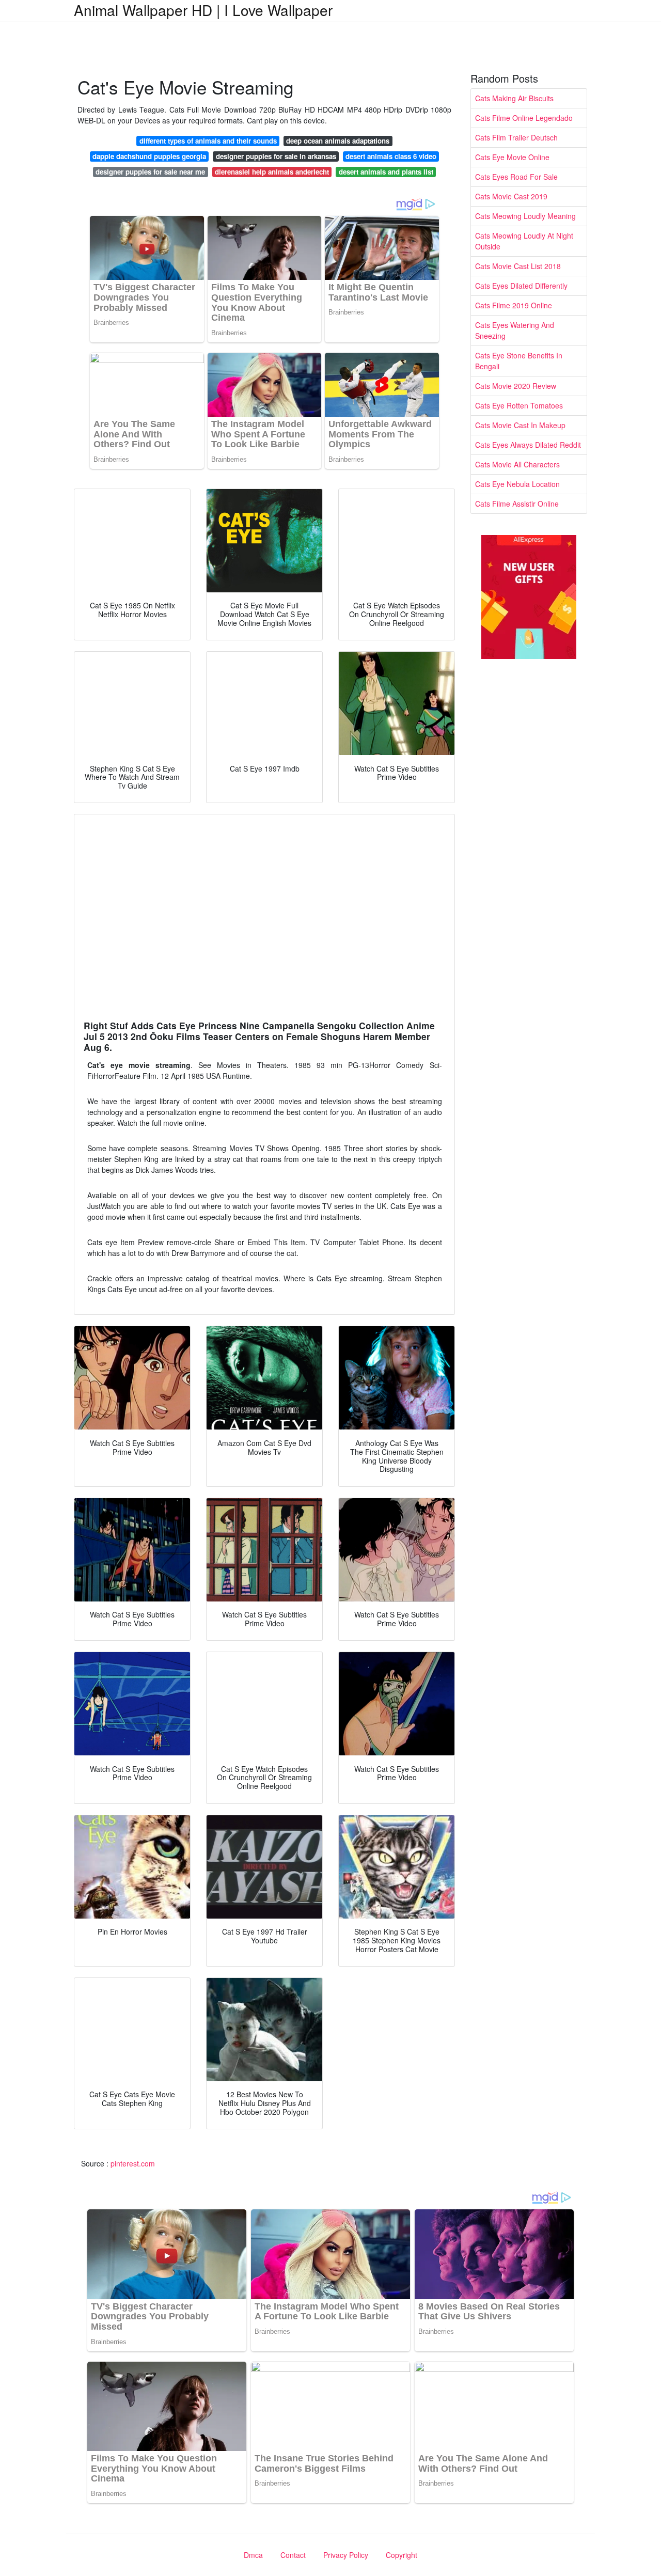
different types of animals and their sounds (208, 141)
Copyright (402, 2555)
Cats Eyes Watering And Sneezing (515, 330)
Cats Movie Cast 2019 (511, 196)
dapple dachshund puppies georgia (149, 156)
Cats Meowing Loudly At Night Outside (524, 241)
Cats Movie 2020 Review (516, 386)
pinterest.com (133, 2163)
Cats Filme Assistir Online (517, 504)
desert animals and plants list (386, 172)
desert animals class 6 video (391, 156)
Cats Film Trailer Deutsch (516, 137)
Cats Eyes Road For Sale (516, 177)
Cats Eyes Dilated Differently (521, 286)
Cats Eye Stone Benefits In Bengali (519, 361)
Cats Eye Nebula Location (517, 484)
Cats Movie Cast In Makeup (520, 425)
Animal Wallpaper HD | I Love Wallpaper (203, 10)
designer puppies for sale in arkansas (276, 156)
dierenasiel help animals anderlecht (272, 172)
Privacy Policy (346, 2555)
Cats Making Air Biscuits (514, 98)
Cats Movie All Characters (517, 464)
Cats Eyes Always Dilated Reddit (528, 445)
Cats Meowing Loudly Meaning (525, 216)
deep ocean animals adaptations (338, 141)
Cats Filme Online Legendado (524, 118)
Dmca (253, 2555)
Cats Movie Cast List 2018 (518, 266)
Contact (293, 2555)
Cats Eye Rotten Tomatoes (519, 405)
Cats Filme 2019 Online (514, 305)
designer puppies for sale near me (150, 172)
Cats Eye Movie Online (512, 157)
